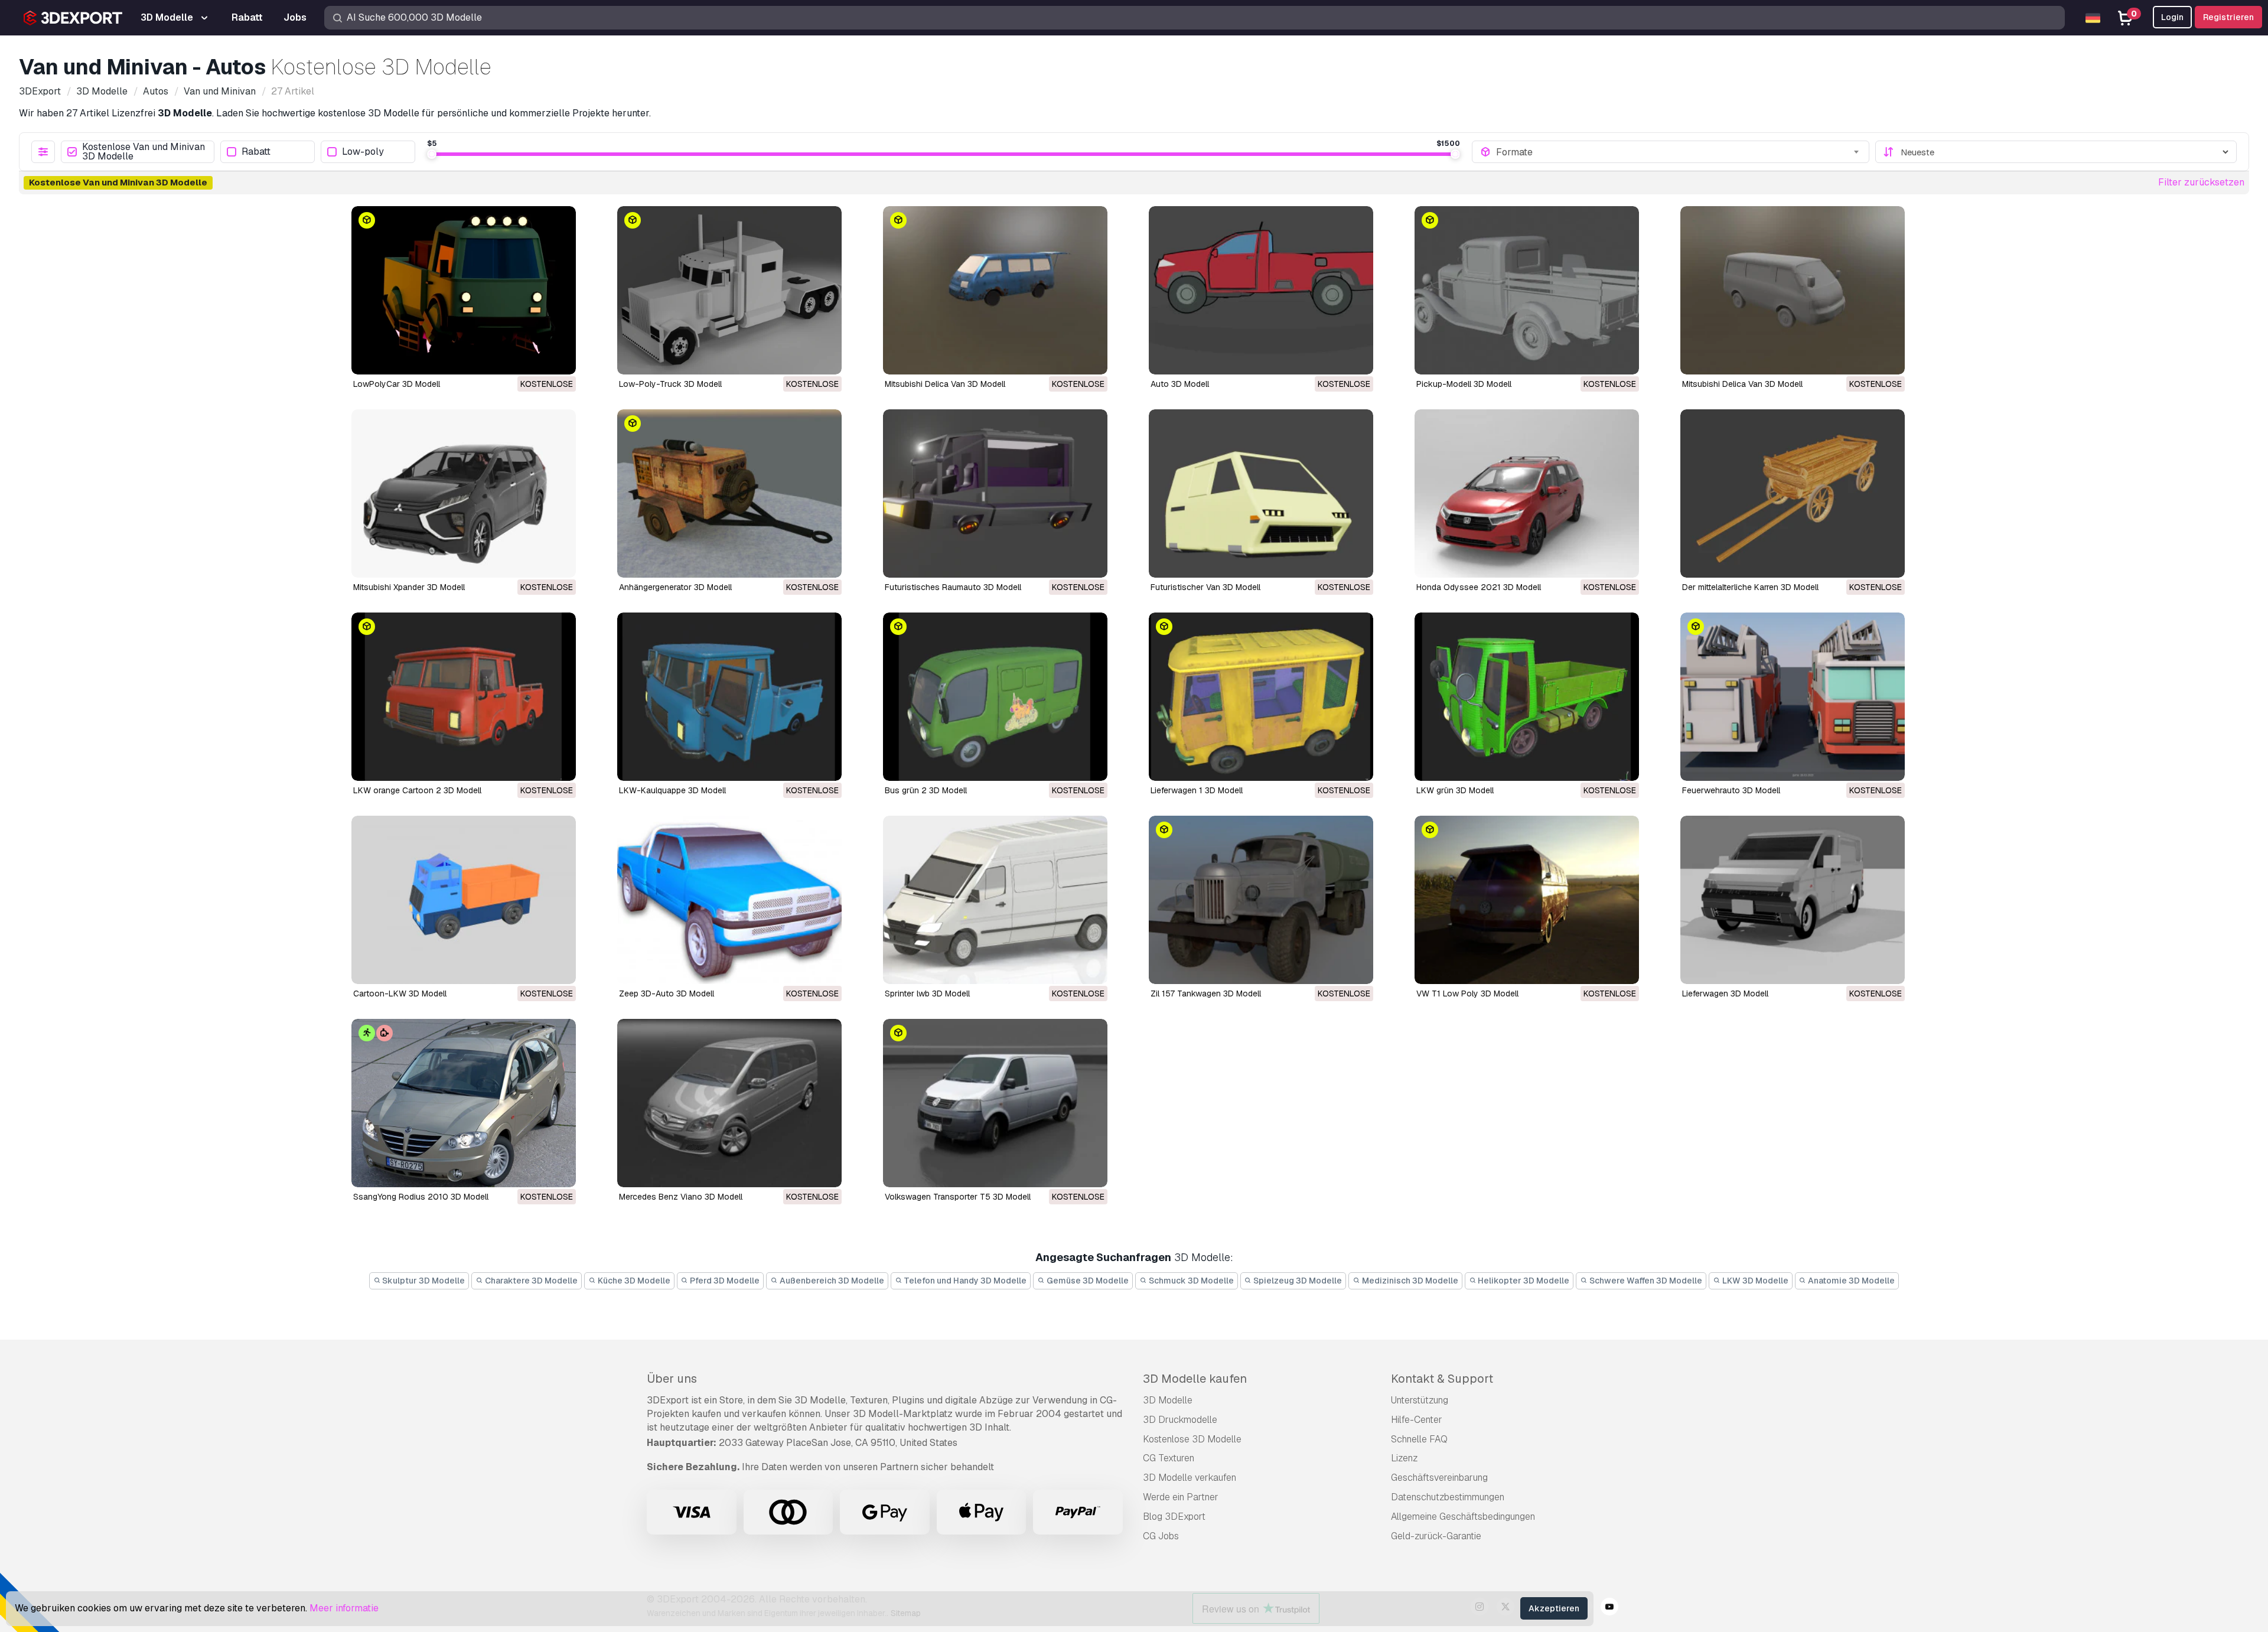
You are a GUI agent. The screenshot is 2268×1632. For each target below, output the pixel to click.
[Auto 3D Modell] (1261, 290)
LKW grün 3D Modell (1455, 790)
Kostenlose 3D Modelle (1192, 1439)
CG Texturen (1169, 1458)
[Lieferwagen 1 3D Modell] (1261, 697)
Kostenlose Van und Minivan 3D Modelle (144, 152)
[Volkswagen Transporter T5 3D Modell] (995, 1103)
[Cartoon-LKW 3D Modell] (464, 900)
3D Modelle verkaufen (1190, 1478)
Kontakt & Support (1442, 1379)
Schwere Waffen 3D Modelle (1645, 1281)
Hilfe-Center (1417, 1420)
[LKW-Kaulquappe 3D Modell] (729, 697)
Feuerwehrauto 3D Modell (1731, 790)
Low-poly (363, 152)
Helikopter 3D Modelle (1523, 1281)
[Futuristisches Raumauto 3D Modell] (995, 493)
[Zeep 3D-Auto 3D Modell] (729, 900)
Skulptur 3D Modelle (423, 1281)
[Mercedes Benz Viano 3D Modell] (729, 1103)
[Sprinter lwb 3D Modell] (995, 900)
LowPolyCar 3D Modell (397, 384)
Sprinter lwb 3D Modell (927, 993)
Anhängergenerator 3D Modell (675, 587)
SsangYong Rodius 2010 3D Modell (421, 1197)
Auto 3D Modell (1180, 384)
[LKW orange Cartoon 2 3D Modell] (464, 697)
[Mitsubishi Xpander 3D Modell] (464, 493)
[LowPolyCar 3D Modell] (464, 290)
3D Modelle (1168, 1400)
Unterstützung (1420, 1400)
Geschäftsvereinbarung (1439, 1478)
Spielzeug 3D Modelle (1297, 1281)
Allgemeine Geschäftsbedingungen (1463, 1517)
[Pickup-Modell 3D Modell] (1527, 290)
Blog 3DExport (1174, 1517)
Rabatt (256, 152)
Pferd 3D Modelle (724, 1281)
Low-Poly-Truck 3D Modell (670, 384)
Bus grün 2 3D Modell (926, 790)
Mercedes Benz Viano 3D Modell (681, 1197)
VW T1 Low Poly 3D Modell (1467, 993)
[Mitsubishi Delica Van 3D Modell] (995, 290)
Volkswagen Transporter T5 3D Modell (958, 1197)
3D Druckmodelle (1180, 1420)
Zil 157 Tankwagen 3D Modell (1206, 993)
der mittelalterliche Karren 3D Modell (1750, 587)
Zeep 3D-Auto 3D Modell (667, 993)
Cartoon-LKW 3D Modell (400, 993)
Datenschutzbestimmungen (1448, 1497)
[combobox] (1679, 152)
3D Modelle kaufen (1195, 1379)
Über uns (672, 1379)
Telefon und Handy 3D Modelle (964, 1281)
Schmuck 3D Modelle (1190, 1281)
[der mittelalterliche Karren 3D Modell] (1793, 493)
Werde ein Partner (1181, 1497)
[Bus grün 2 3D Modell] (995, 697)
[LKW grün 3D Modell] (1527, 697)
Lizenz (1404, 1458)
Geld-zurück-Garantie (1436, 1536)
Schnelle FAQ (1419, 1439)
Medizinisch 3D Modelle (1409, 1281)
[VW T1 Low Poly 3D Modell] (1527, 900)
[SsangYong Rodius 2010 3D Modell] (464, 1103)
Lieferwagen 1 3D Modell (1197, 790)
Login (2172, 17)
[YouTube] (1609, 1608)
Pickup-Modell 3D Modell (1464, 384)
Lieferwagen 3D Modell (1725, 993)
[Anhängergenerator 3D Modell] (729, 493)
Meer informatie (344, 1608)
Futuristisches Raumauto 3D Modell (953, 587)
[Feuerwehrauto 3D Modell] (1793, 697)
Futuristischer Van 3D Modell (1205, 587)
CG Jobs (1161, 1536)
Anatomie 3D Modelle (1850, 1281)
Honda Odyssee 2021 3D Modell (1479, 587)
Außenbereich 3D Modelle (831, 1281)
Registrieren (2228, 17)
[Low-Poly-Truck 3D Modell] (729, 290)
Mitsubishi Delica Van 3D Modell (945, 384)
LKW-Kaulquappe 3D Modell (672, 790)
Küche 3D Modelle (633, 1281)
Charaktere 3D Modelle (530, 1281)
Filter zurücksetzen (2201, 182)
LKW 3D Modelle (1754, 1281)
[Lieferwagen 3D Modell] (1793, 900)
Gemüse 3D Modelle (1087, 1281)
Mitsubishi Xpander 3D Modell (409, 587)
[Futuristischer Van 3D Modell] (1261, 493)
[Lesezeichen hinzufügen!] (559, 358)
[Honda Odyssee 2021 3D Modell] (1527, 493)
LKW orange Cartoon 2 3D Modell (417, 790)
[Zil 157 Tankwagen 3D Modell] (1261, 900)
